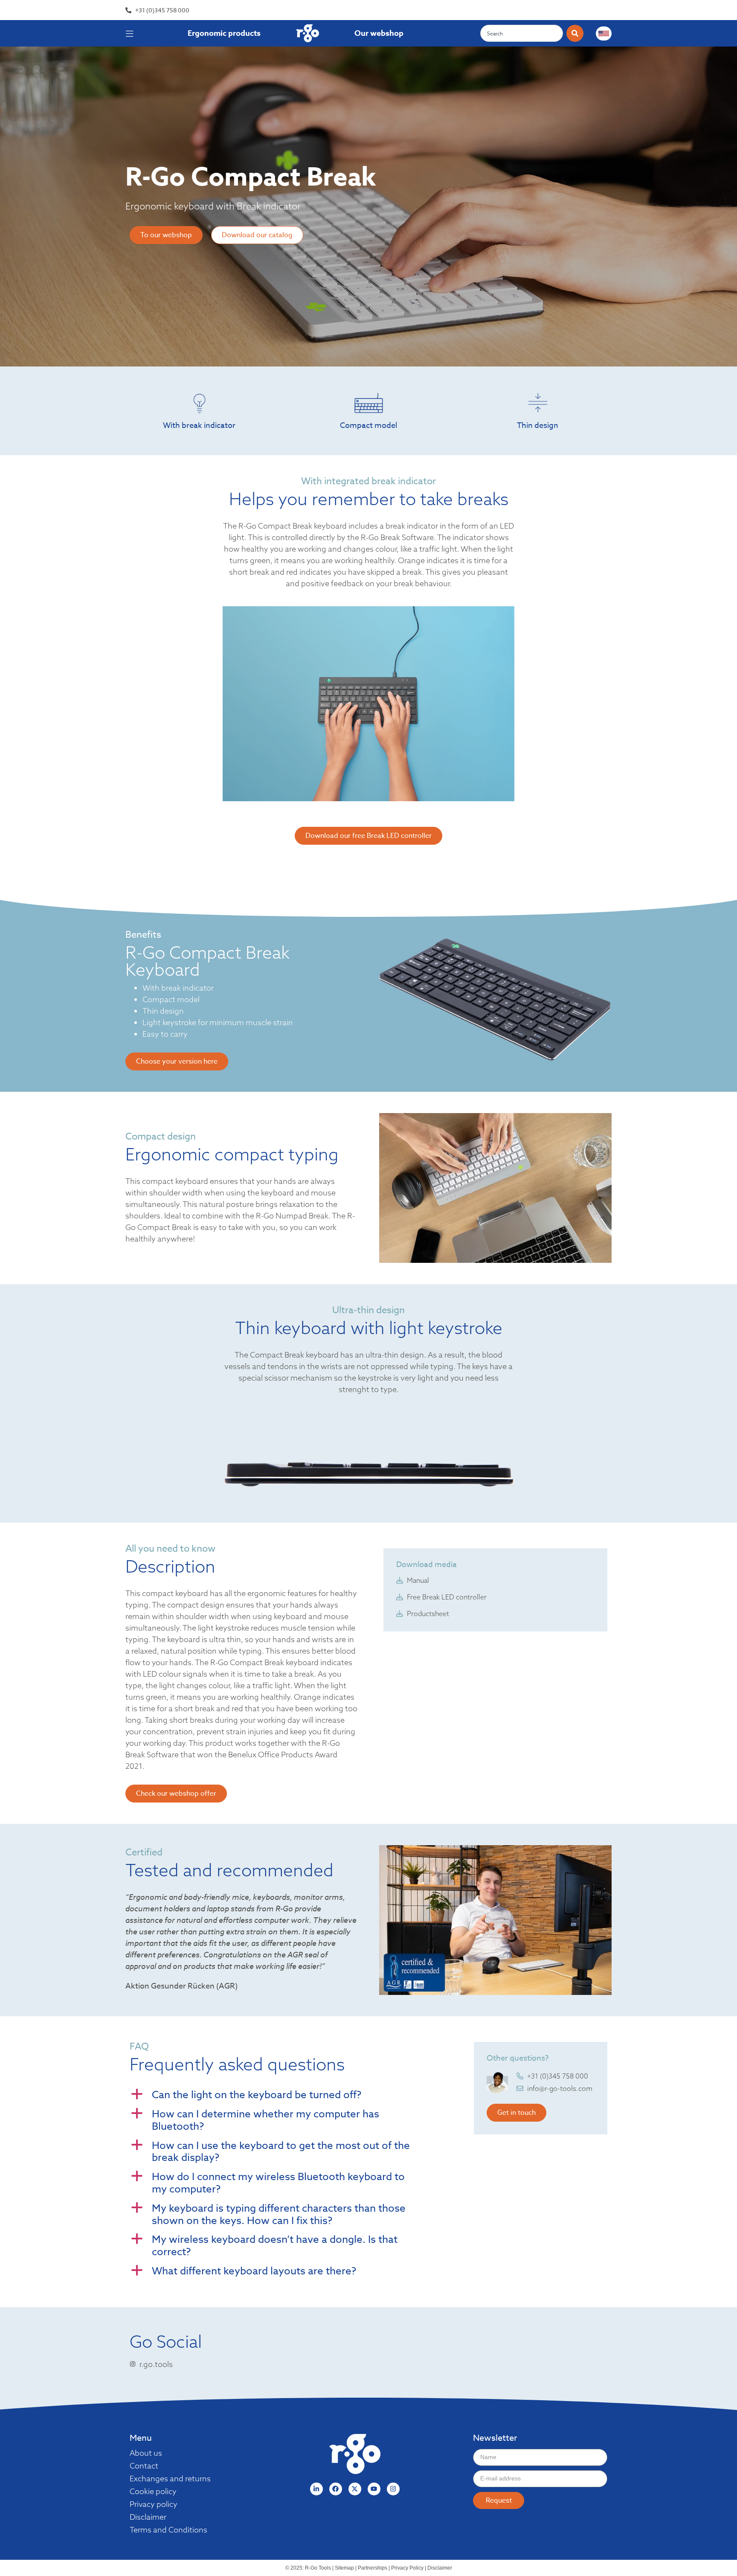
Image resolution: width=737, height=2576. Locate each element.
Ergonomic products (224, 33)
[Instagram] (393, 2489)
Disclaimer (148, 2517)
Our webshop (379, 33)
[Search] (575, 33)
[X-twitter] (355, 2489)
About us (146, 2453)
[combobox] (522, 33)
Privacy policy (154, 2504)
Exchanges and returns (170, 2479)
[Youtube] (374, 2489)
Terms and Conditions (168, 2530)
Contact (144, 2466)
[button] (291, 2095)
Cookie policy (153, 2492)
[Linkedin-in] (316, 2489)
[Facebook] (336, 2489)
